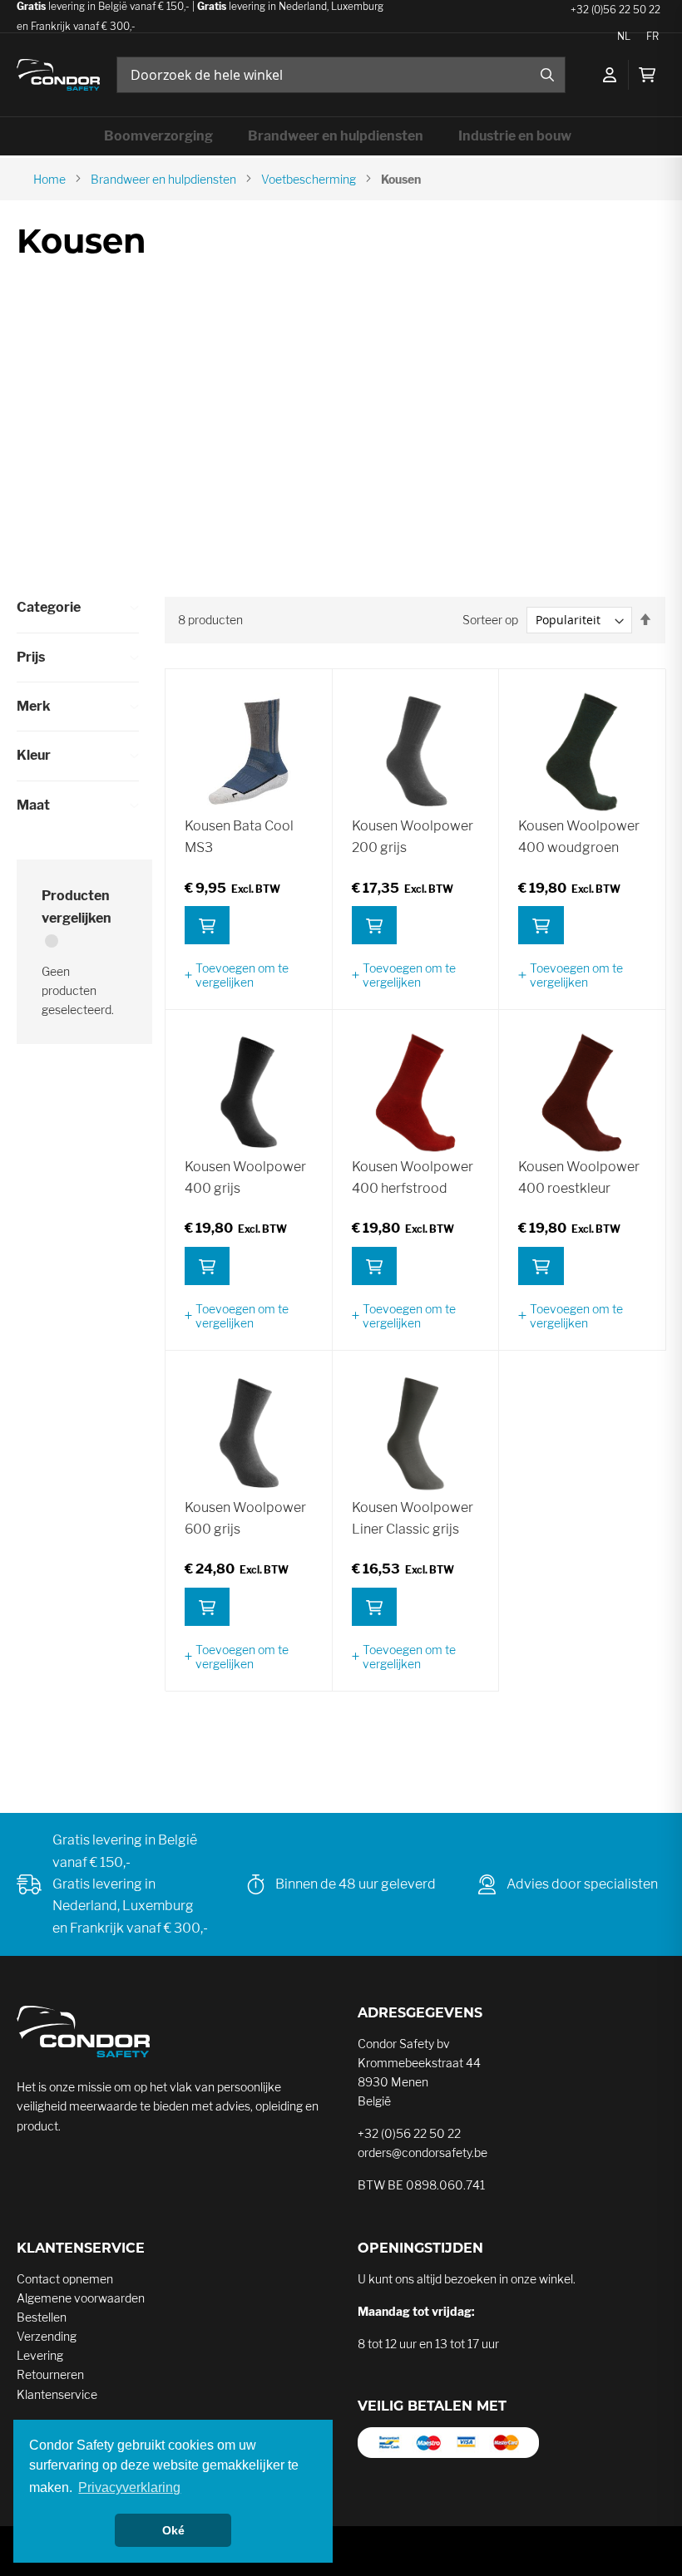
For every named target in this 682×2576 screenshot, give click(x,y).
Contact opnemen (65, 2279)
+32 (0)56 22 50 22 (409, 2133)
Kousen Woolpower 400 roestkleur (579, 1177)
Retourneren (50, 2374)
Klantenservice (57, 2394)
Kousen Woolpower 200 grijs (413, 837)
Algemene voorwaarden (81, 2298)
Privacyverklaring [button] (129, 2487)
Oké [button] (173, 2530)
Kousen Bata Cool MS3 (239, 837)
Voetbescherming (309, 179)
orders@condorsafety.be (423, 2152)
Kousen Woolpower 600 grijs (245, 1518)
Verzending (47, 2336)
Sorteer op (490, 620)
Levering (40, 2355)
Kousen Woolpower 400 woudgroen (579, 837)
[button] (248, 975)
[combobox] (341, 75)
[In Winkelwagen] (207, 925)
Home (49, 179)
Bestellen (42, 2317)
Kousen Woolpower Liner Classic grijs (413, 1518)
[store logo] (58, 75)
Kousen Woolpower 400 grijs (245, 1177)
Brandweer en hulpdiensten (163, 179)
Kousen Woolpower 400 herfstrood (413, 1177)
